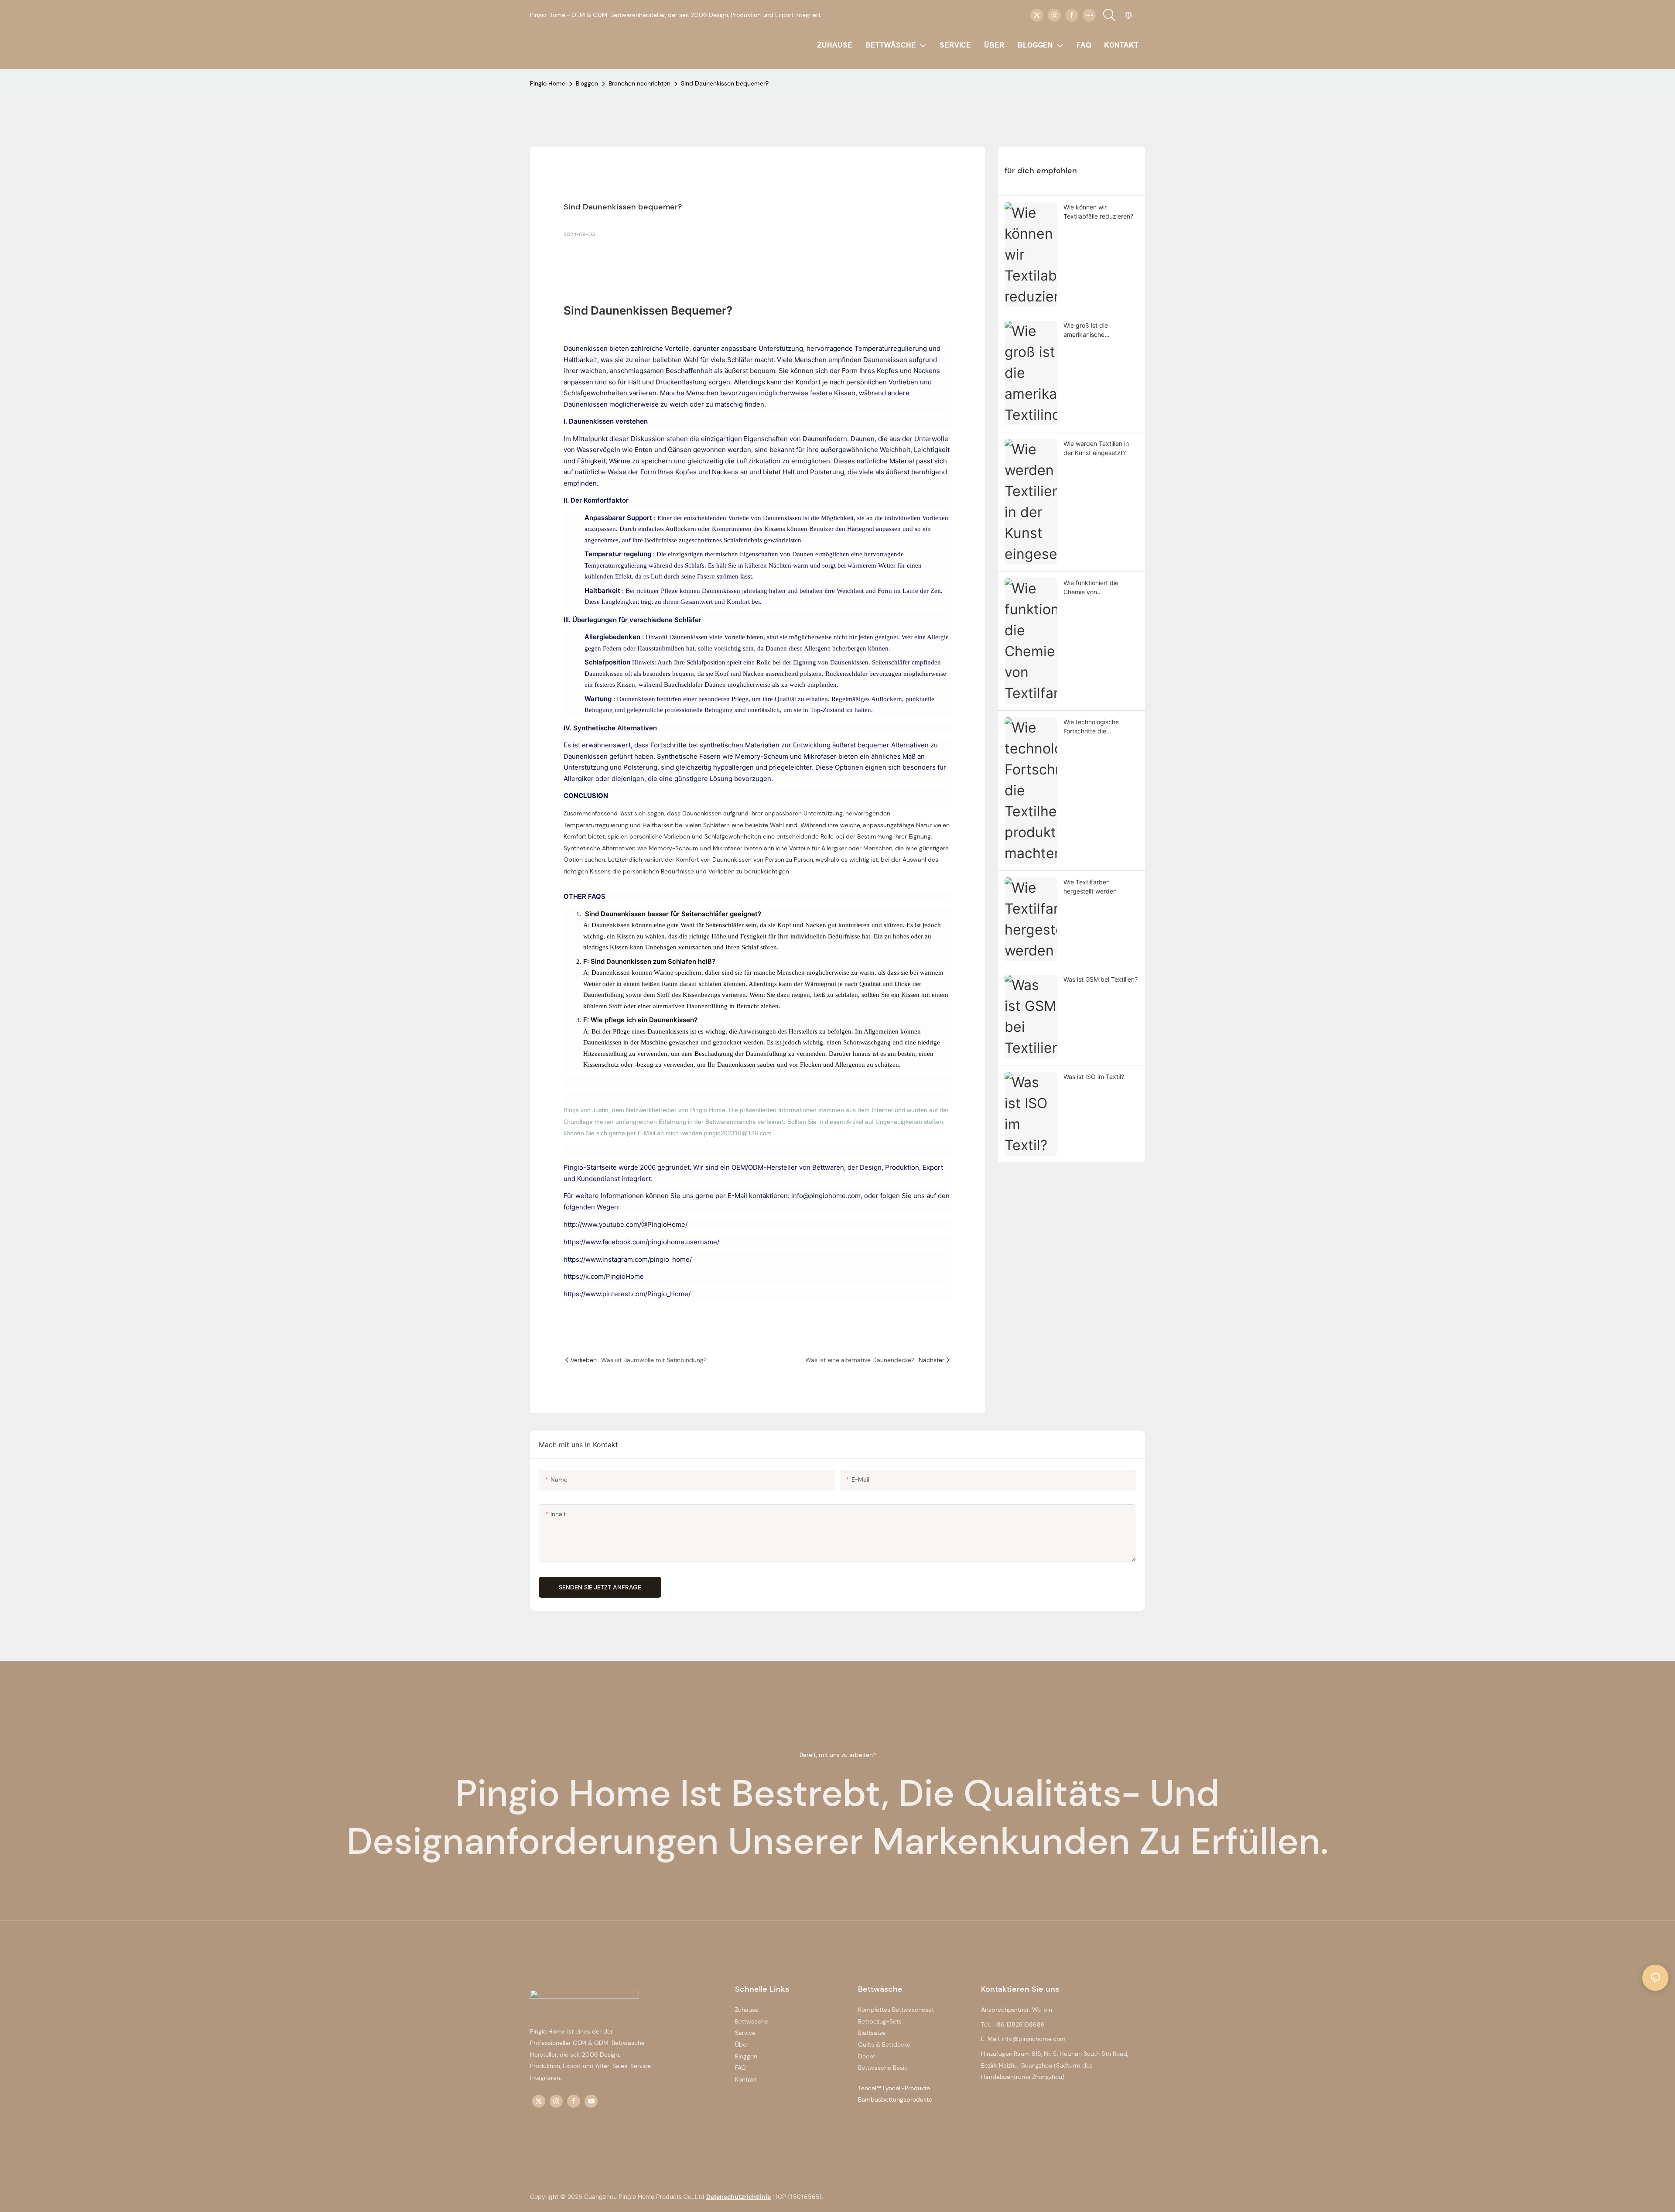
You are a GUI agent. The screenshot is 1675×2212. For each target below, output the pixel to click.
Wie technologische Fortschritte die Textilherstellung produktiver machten (1093, 727)
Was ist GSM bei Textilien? (1101, 979)
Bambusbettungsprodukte (895, 2099)
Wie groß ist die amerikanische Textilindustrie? (1086, 330)
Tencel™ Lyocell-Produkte (894, 2088)
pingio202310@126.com (738, 1133)
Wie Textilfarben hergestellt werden (1090, 887)
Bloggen (587, 83)
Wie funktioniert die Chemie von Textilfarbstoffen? (1091, 588)
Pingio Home (548, 83)
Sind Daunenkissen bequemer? (725, 83)
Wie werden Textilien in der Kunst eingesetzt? (1096, 448)
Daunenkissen (631, 310)
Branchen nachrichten (639, 83)
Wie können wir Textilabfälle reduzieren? (1098, 212)
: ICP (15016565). (798, 2197)
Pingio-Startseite (591, 1167)
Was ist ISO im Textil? (1094, 1077)
